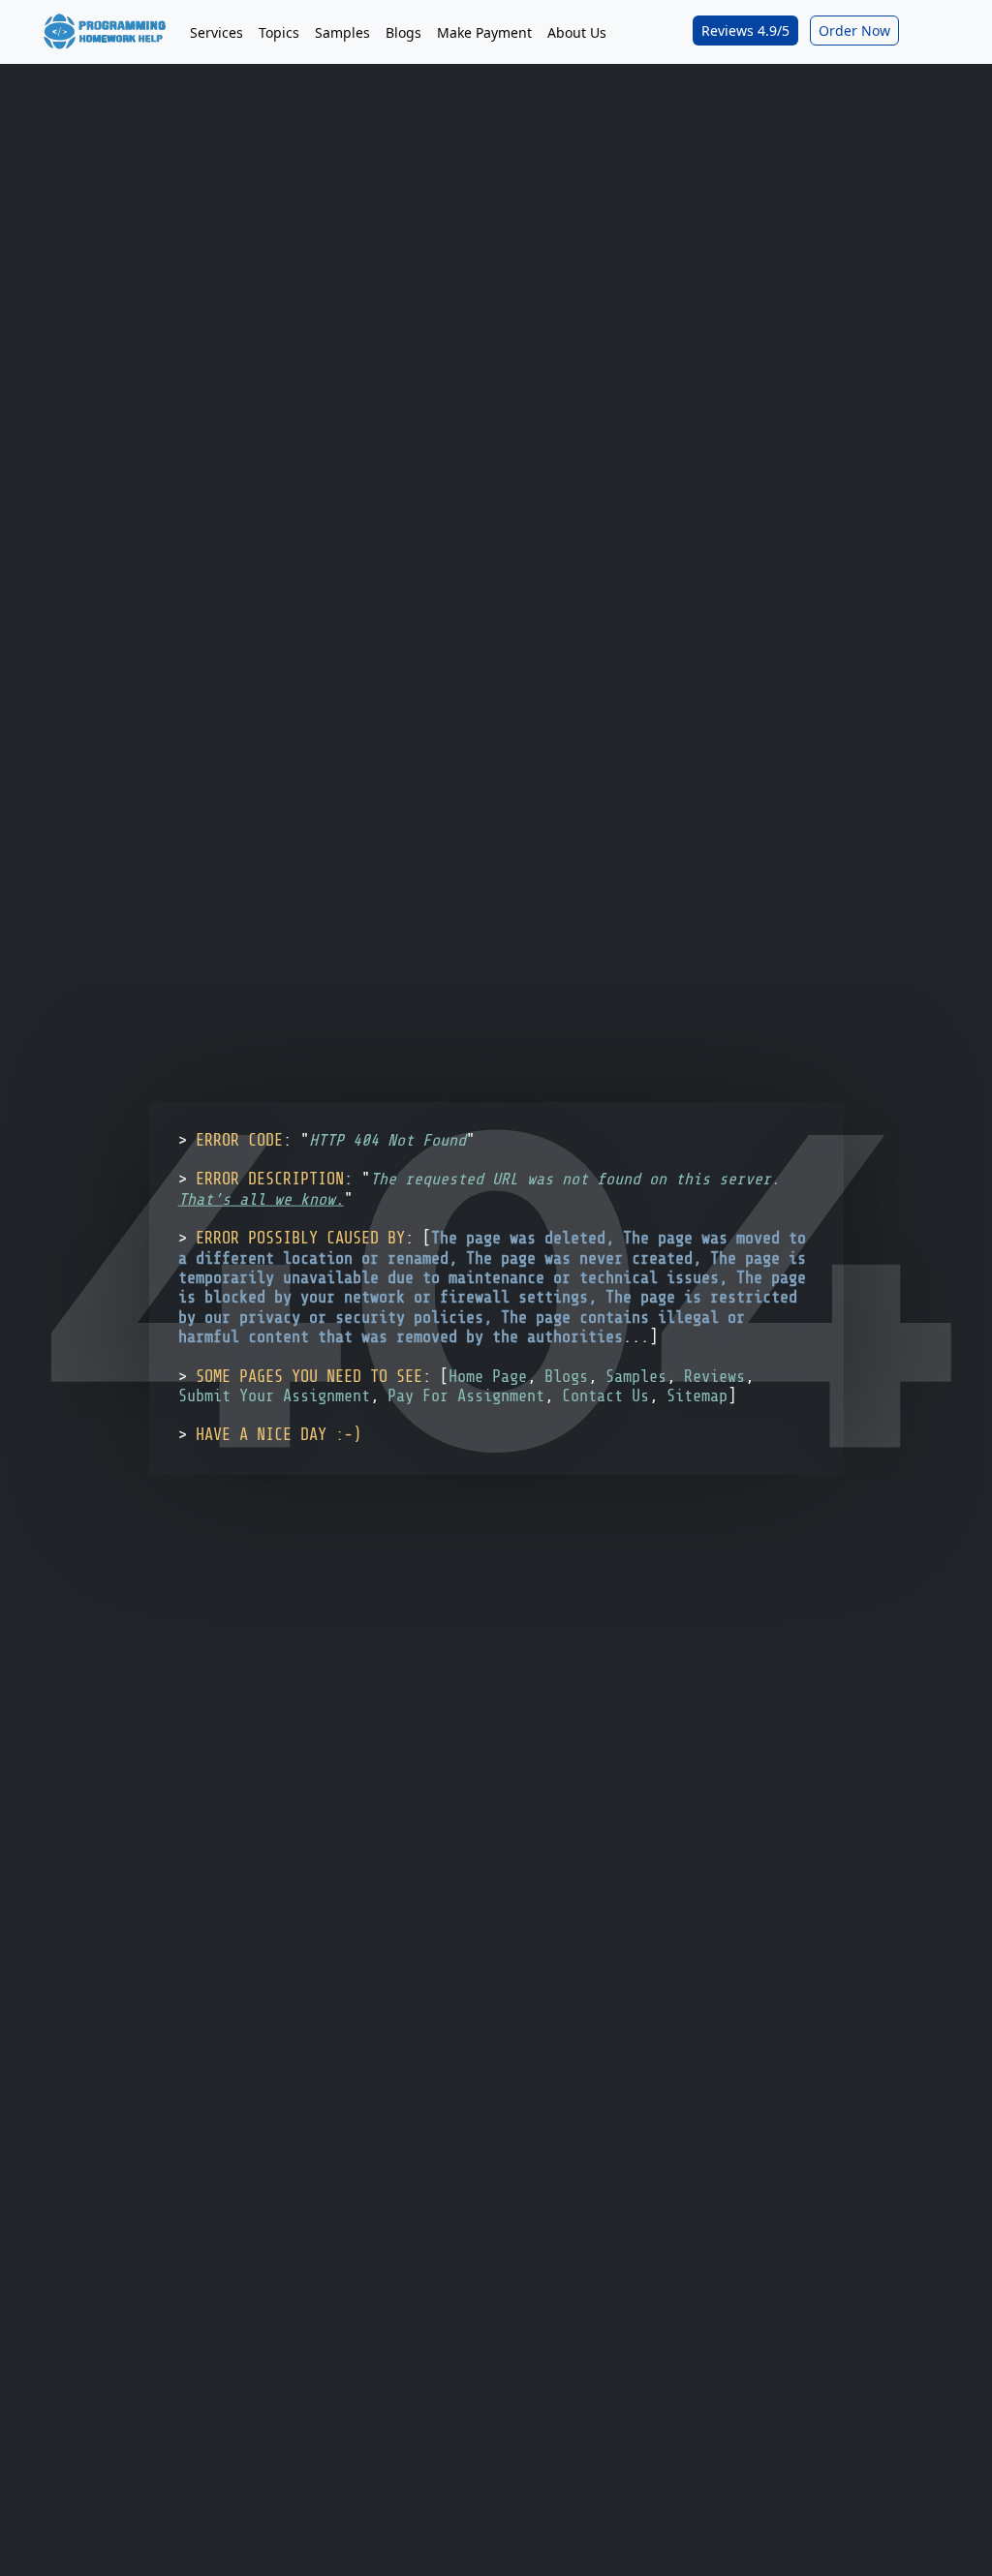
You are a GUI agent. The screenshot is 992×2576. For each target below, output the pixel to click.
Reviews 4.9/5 (745, 31)
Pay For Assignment (466, 1396)
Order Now (854, 31)
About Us (577, 32)
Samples (342, 32)
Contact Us (605, 1396)
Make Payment (484, 32)
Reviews (714, 1376)
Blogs (403, 32)
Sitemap (697, 1396)
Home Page (488, 1376)
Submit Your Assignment (274, 1396)
